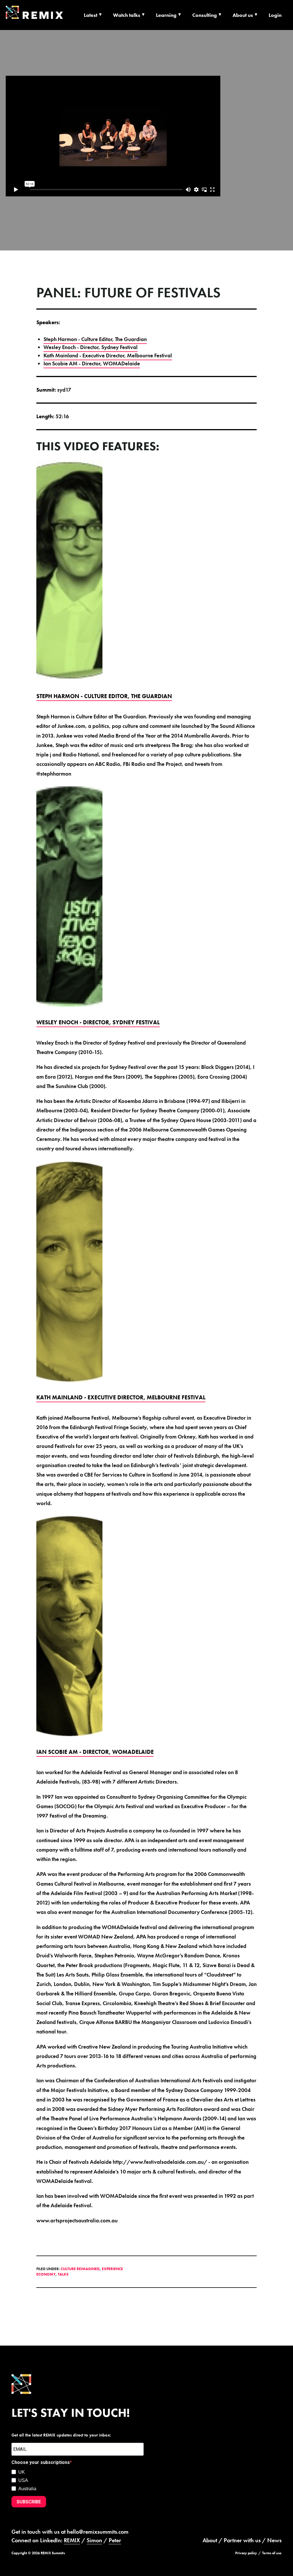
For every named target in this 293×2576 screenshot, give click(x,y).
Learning (166, 15)
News (274, 2540)
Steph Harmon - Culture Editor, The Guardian (95, 339)
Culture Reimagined (80, 2269)
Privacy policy (246, 2553)
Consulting (205, 15)
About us (243, 15)
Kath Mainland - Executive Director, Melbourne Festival (108, 355)
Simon (94, 2540)
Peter (115, 2540)
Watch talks (127, 15)
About (210, 2540)
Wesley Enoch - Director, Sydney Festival (91, 347)
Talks (63, 2274)
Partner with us (242, 2540)
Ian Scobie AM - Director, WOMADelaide (92, 363)
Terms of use (272, 2553)
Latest (91, 15)
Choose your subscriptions (41, 2462)
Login (275, 15)
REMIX (72, 2540)
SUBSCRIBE (29, 2502)
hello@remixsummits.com (98, 2532)
